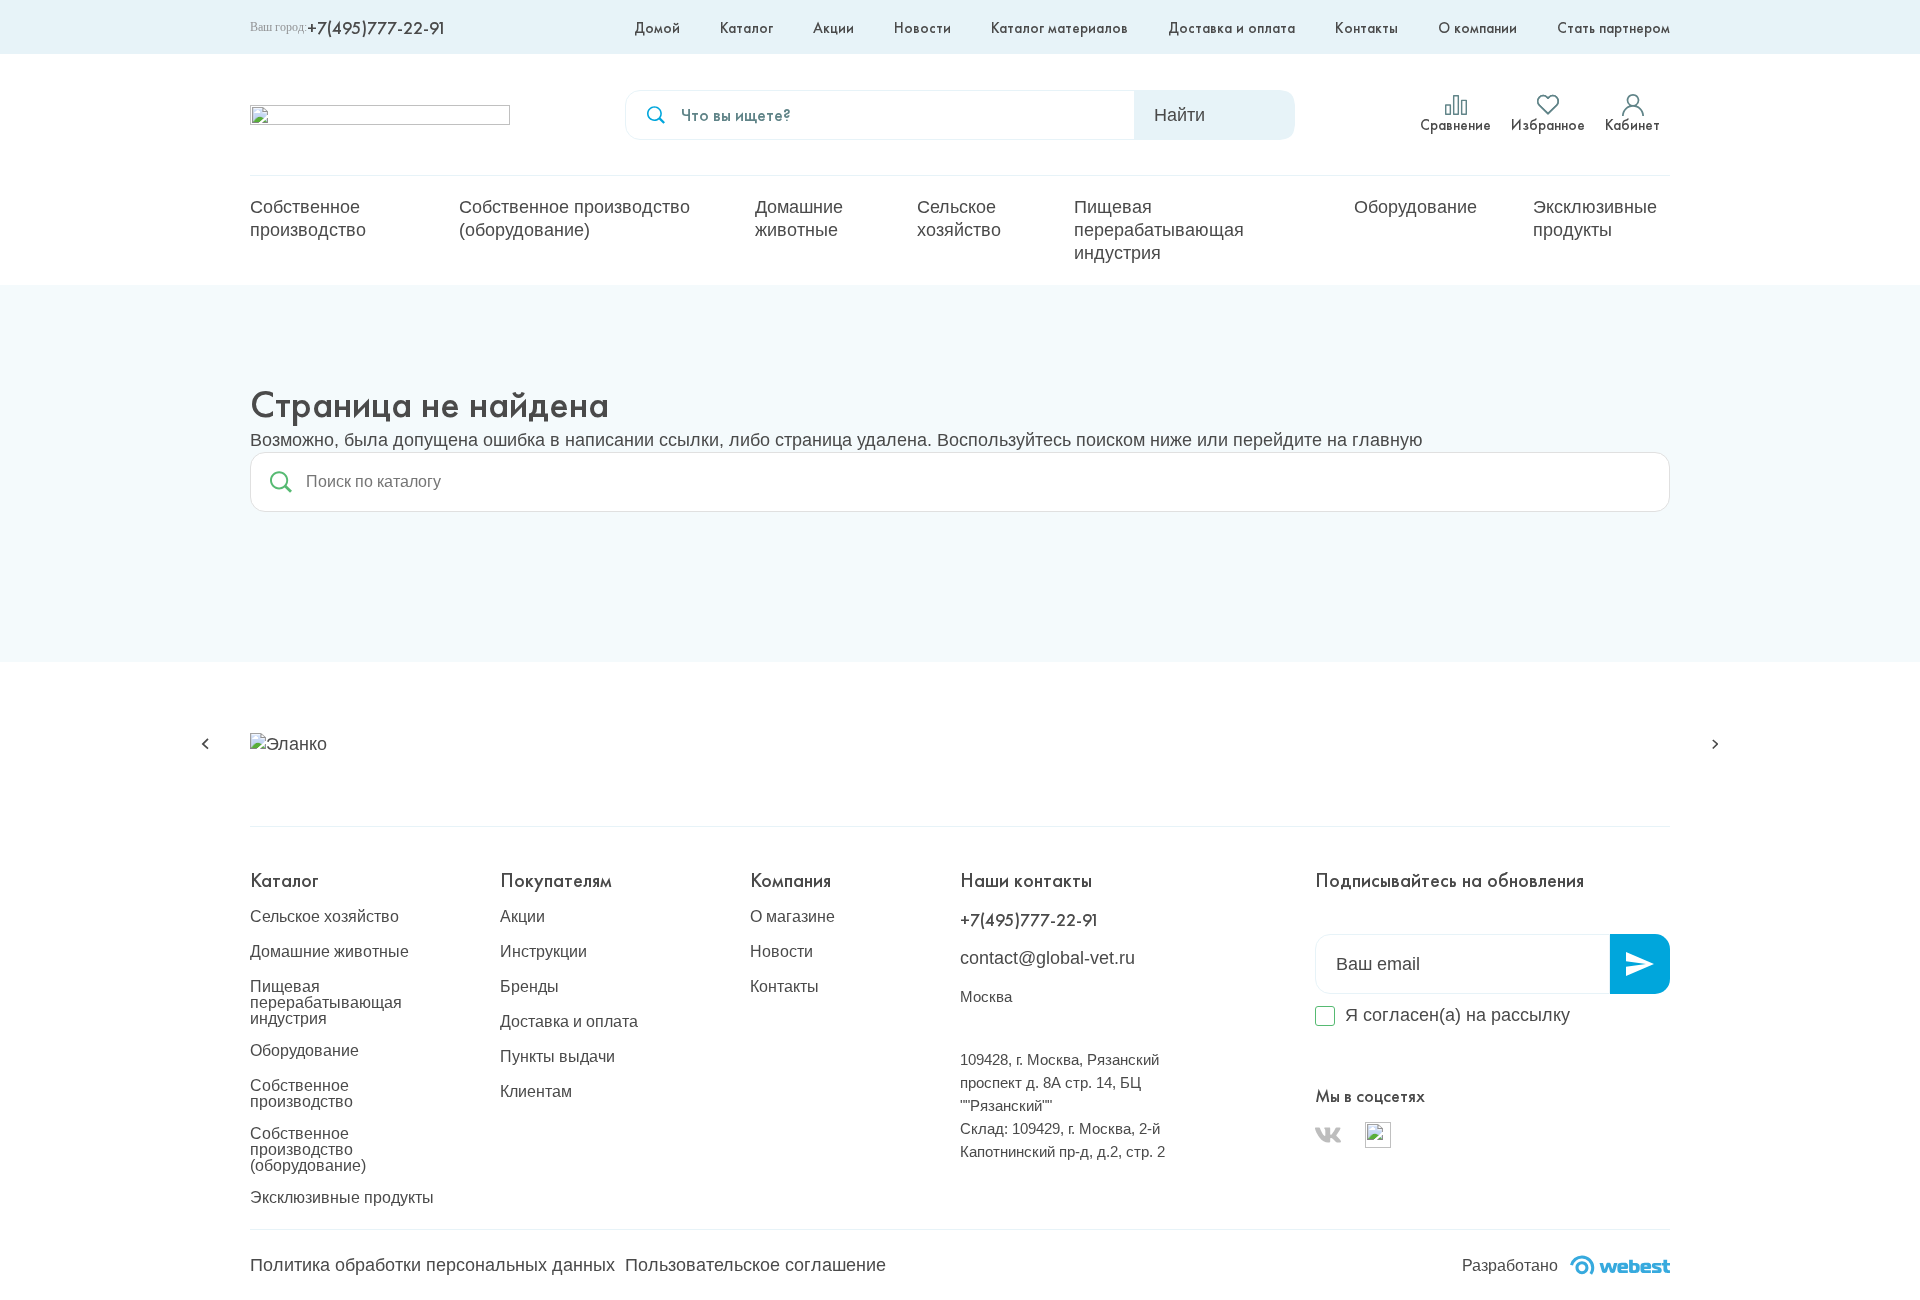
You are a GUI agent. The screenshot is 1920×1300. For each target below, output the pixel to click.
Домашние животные (799, 218)
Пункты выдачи (557, 1057)
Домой (657, 28)
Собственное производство (308, 218)
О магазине (792, 917)
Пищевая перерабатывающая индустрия (1159, 230)
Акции (833, 28)
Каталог (746, 28)
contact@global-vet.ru (1047, 958)
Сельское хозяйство (959, 218)
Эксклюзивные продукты (1595, 218)
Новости (922, 28)
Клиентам (536, 1092)
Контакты (1366, 28)
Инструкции (543, 952)
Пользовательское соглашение (755, 1265)
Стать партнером (1613, 28)
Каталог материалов (1059, 28)
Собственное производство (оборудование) (574, 218)
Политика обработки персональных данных (432, 1265)
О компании (1477, 28)
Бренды (529, 987)
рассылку (1530, 1015)
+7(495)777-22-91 (377, 27)
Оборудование (1415, 207)
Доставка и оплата (1231, 28)
